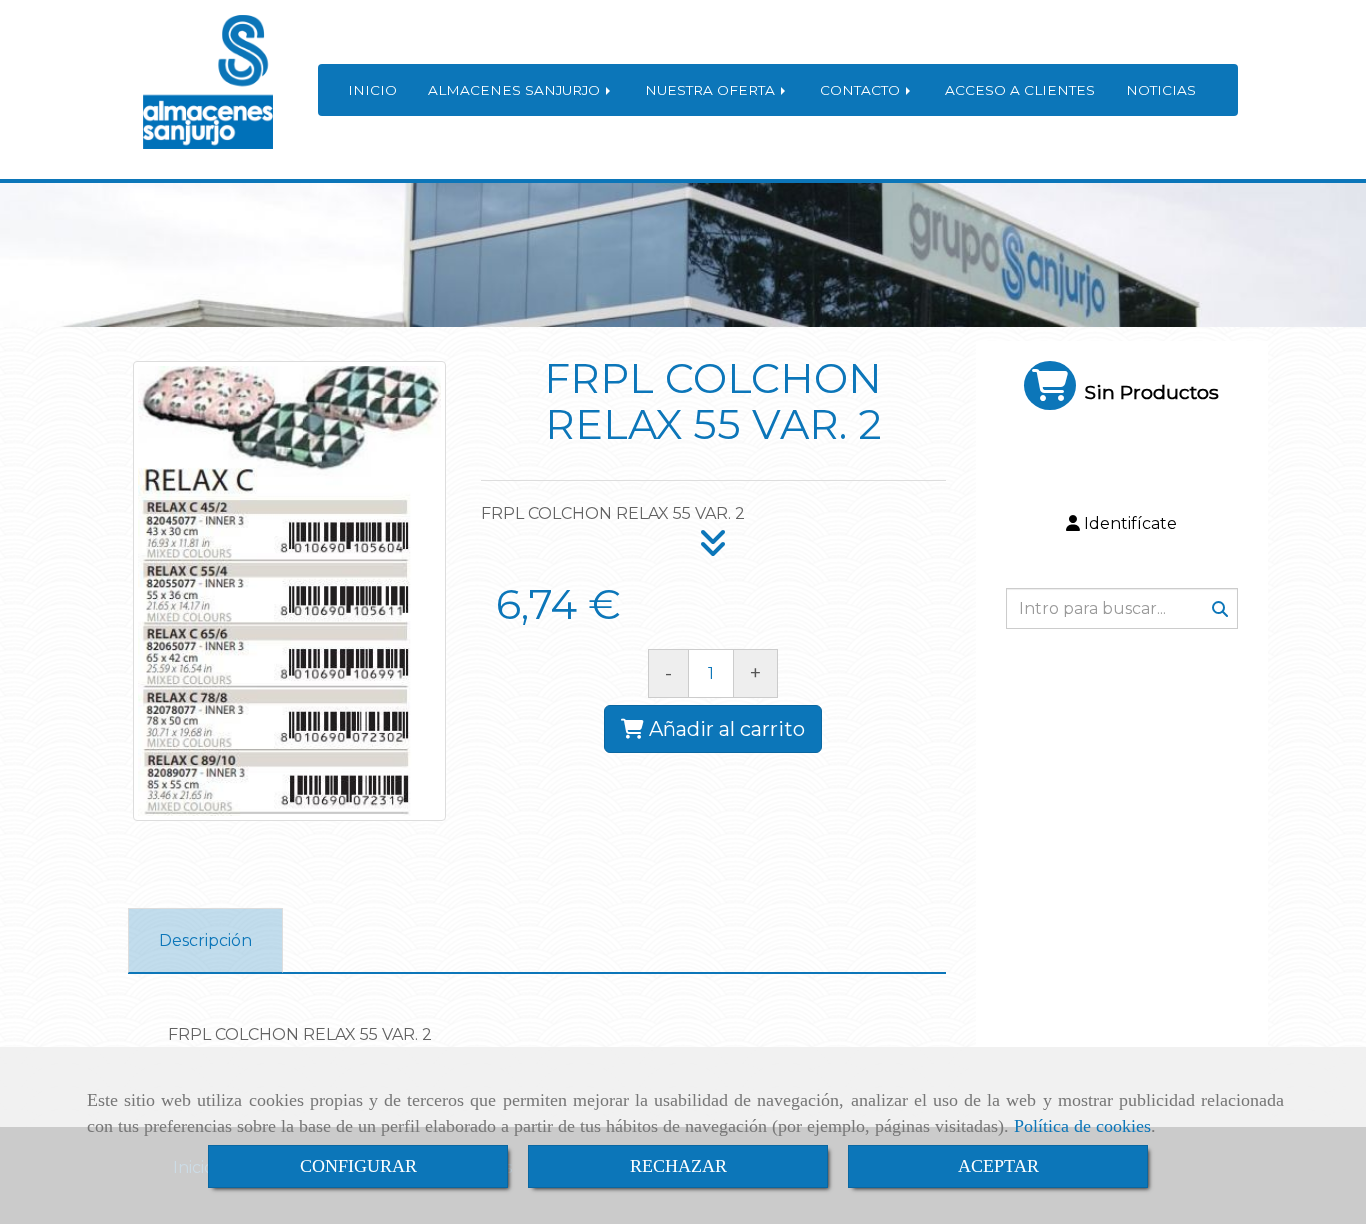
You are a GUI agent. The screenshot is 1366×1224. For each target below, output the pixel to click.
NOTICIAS (1161, 90)
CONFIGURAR (358, 1166)
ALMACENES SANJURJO (516, 90)
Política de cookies (1082, 1126)
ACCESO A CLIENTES (1020, 90)
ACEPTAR (998, 1166)
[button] (1122, 524)
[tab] (205, 940)
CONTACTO (862, 90)
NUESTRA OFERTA (712, 90)
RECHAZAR (678, 1166)
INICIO (372, 90)
